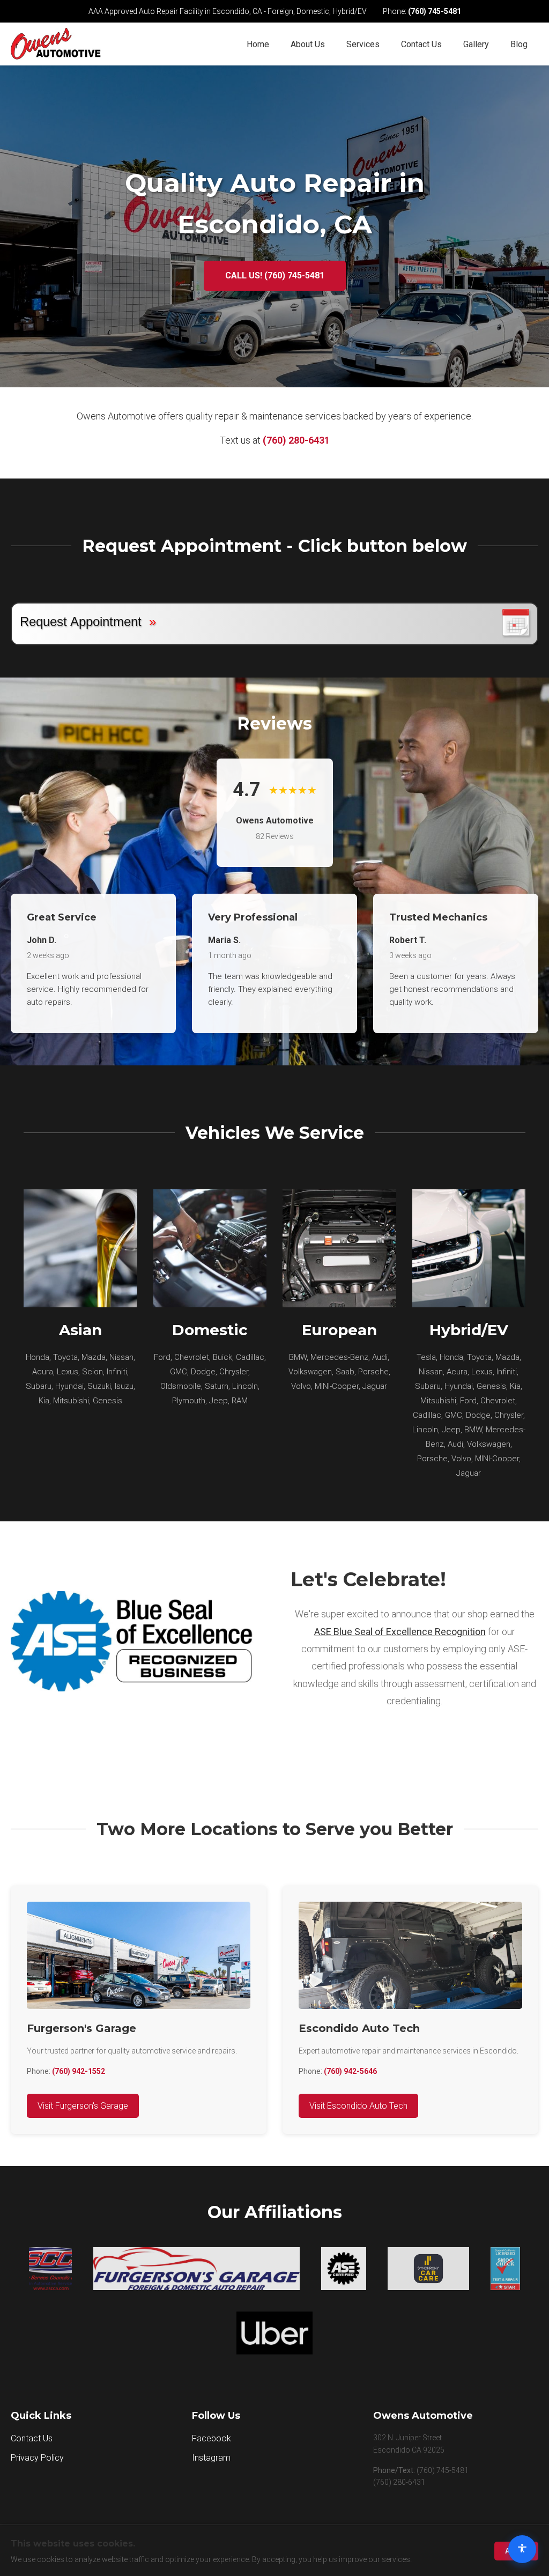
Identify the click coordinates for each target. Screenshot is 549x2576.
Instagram (211, 2458)
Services (363, 44)
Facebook (212, 2438)
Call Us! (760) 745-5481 (275, 275)
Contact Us (421, 44)
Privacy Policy (37, 2458)
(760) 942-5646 (350, 2071)
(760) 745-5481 (435, 11)
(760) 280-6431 (296, 440)
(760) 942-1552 (79, 2071)
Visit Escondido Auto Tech (358, 2106)
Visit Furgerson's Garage (83, 2106)
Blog (519, 44)
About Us (308, 44)
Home (258, 44)
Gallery (476, 44)
